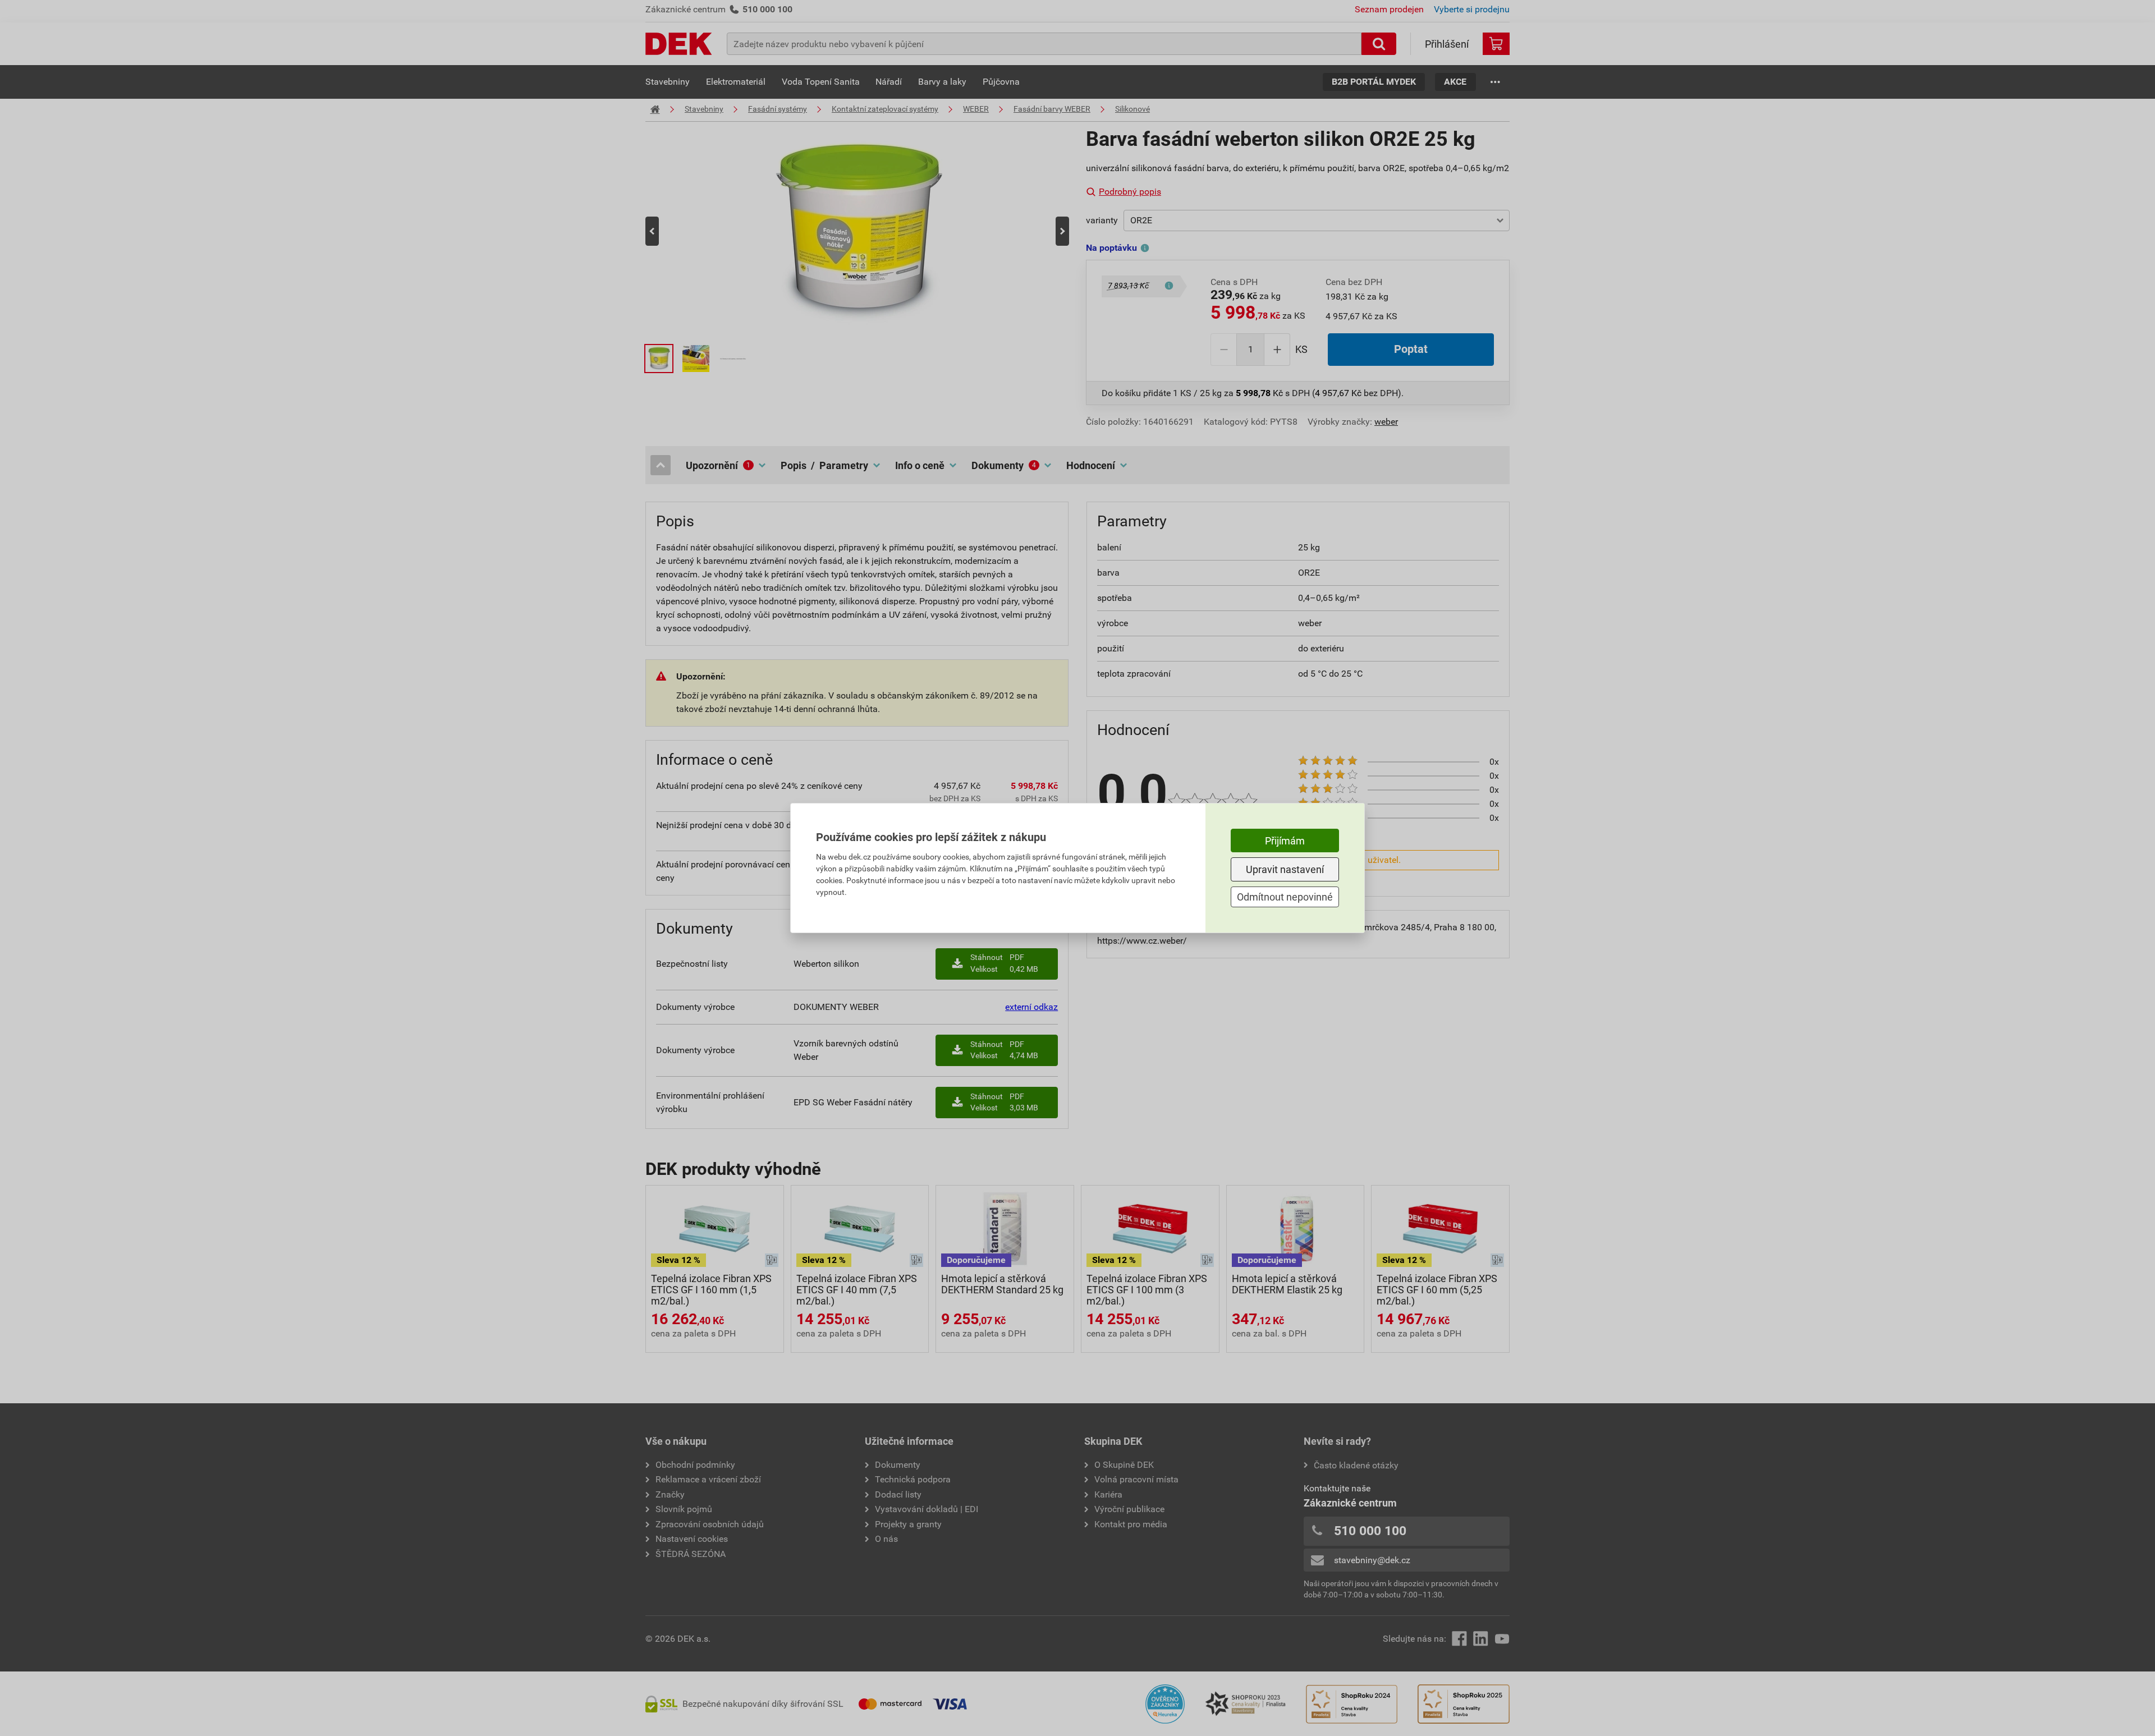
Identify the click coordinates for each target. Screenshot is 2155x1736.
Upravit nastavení (1285, 869)
